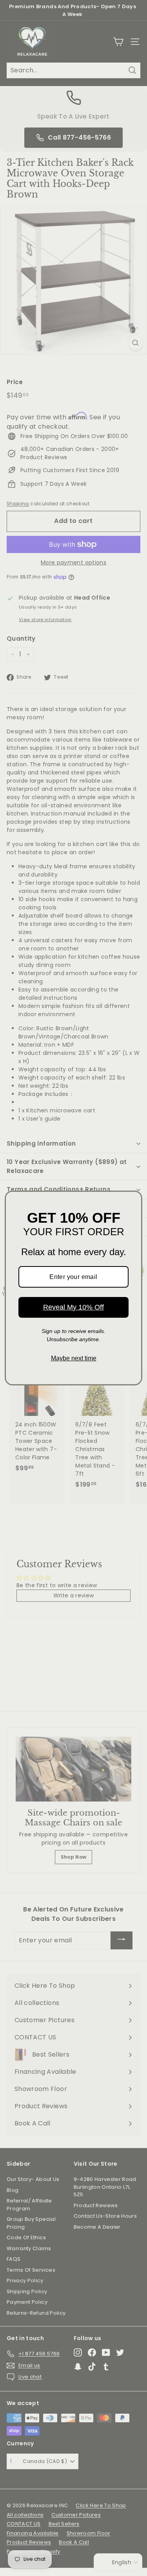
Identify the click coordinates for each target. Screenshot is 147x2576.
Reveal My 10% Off (73, 1307)
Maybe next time (74, 1358)
